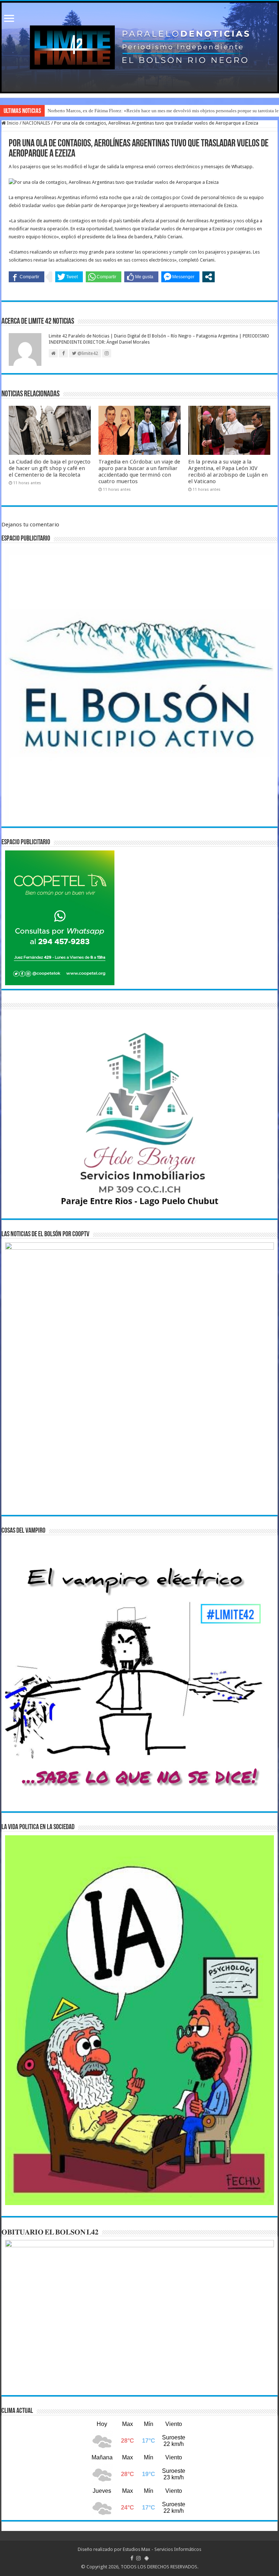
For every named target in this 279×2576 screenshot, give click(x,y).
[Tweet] (69, 277)
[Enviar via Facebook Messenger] (180, 277)
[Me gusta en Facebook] (141, 277)
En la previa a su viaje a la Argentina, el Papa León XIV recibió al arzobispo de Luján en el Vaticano (228, 472)
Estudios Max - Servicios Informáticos (162, 2549)
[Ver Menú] (9, 19)
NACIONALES (36, 123)
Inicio (12, 123)
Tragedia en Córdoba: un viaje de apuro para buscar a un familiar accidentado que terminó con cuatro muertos (139, 472)
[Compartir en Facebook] (27, 277)
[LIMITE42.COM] (139, 47)
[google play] (147, 2558)
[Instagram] (138, 2558)
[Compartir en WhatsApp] (104, 277)
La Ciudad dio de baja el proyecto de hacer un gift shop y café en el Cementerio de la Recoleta (50, 468)
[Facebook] (132, 2558)
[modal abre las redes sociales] (209, 277)
